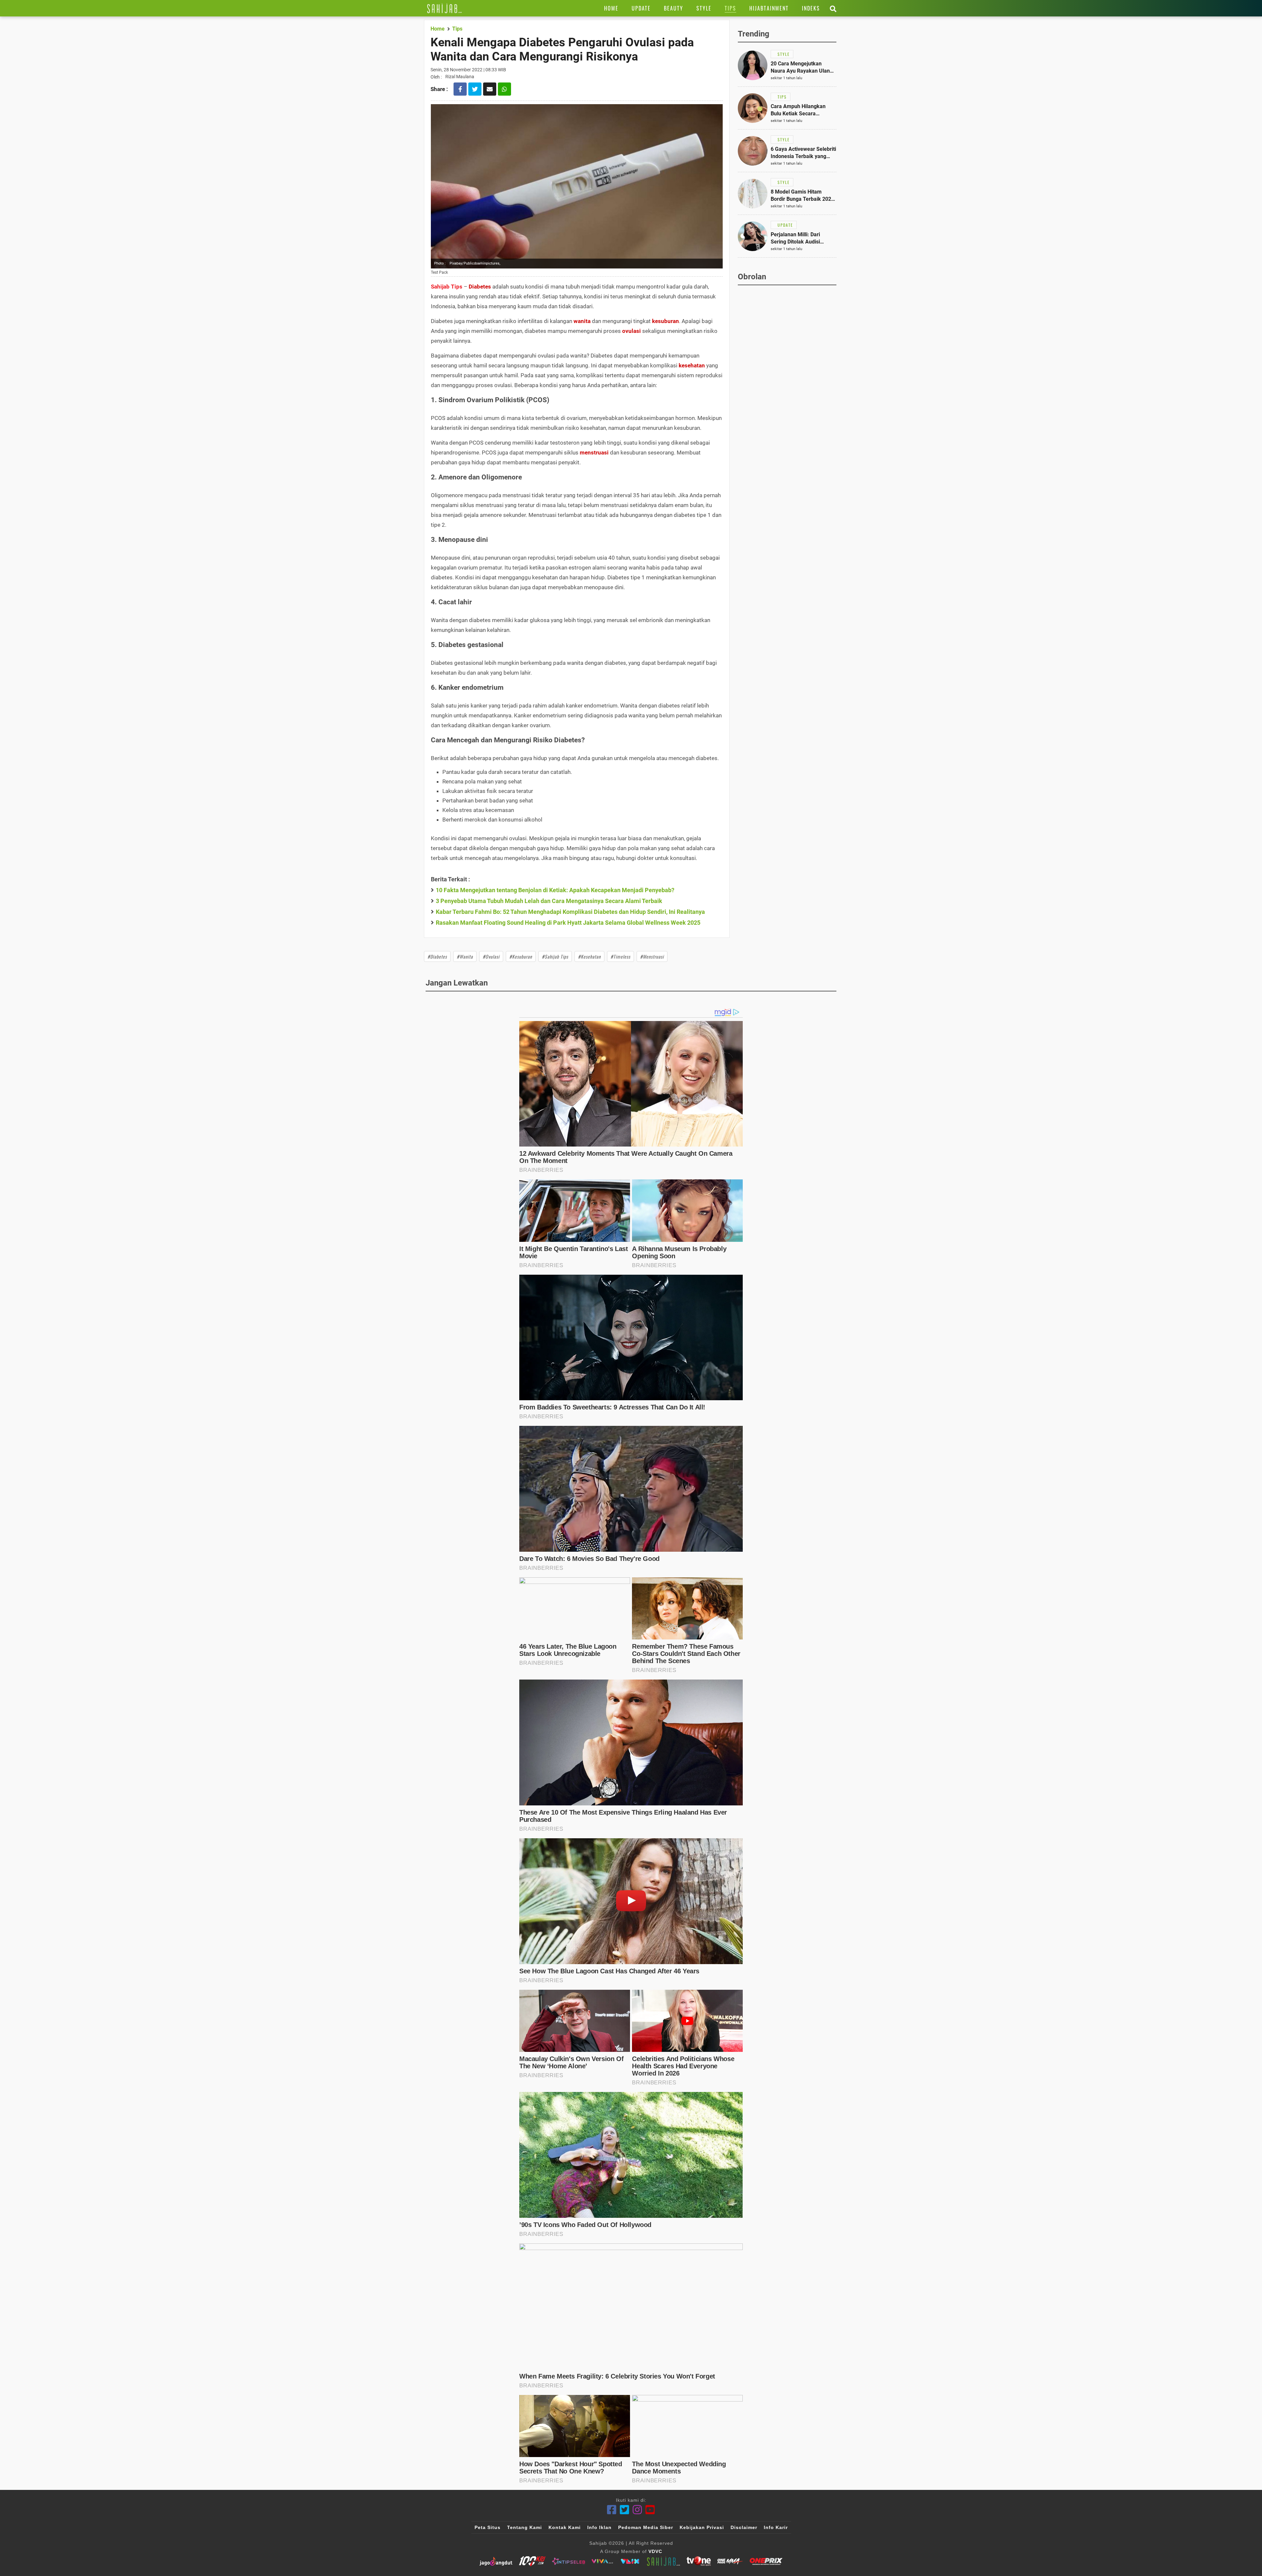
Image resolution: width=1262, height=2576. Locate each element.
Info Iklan (599, 2527)
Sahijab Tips (447, 287)
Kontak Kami (565, 2527)
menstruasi (594, 453)
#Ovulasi (491, 956)
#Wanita (465, 956)
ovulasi (631, 331)
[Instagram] (637, 2510)
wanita (582, 321)
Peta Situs (488, 2527)
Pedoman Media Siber (646, 2527)
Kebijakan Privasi (702, 2527)
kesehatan (692, 365)
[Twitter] (625, 2510)
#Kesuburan (521, 956)
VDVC (655, 2551)
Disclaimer (744, 2527)
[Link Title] (444, 8)
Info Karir (776, 2527)
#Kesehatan (589, 956)
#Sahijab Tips (555, 956)
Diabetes (480, 287)
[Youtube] (650, 2510)
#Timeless (620, 956)
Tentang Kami (525, 2527)
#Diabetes (437, 956)
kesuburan (666, 321)
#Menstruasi (652, 956)
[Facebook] (612, 2510)
